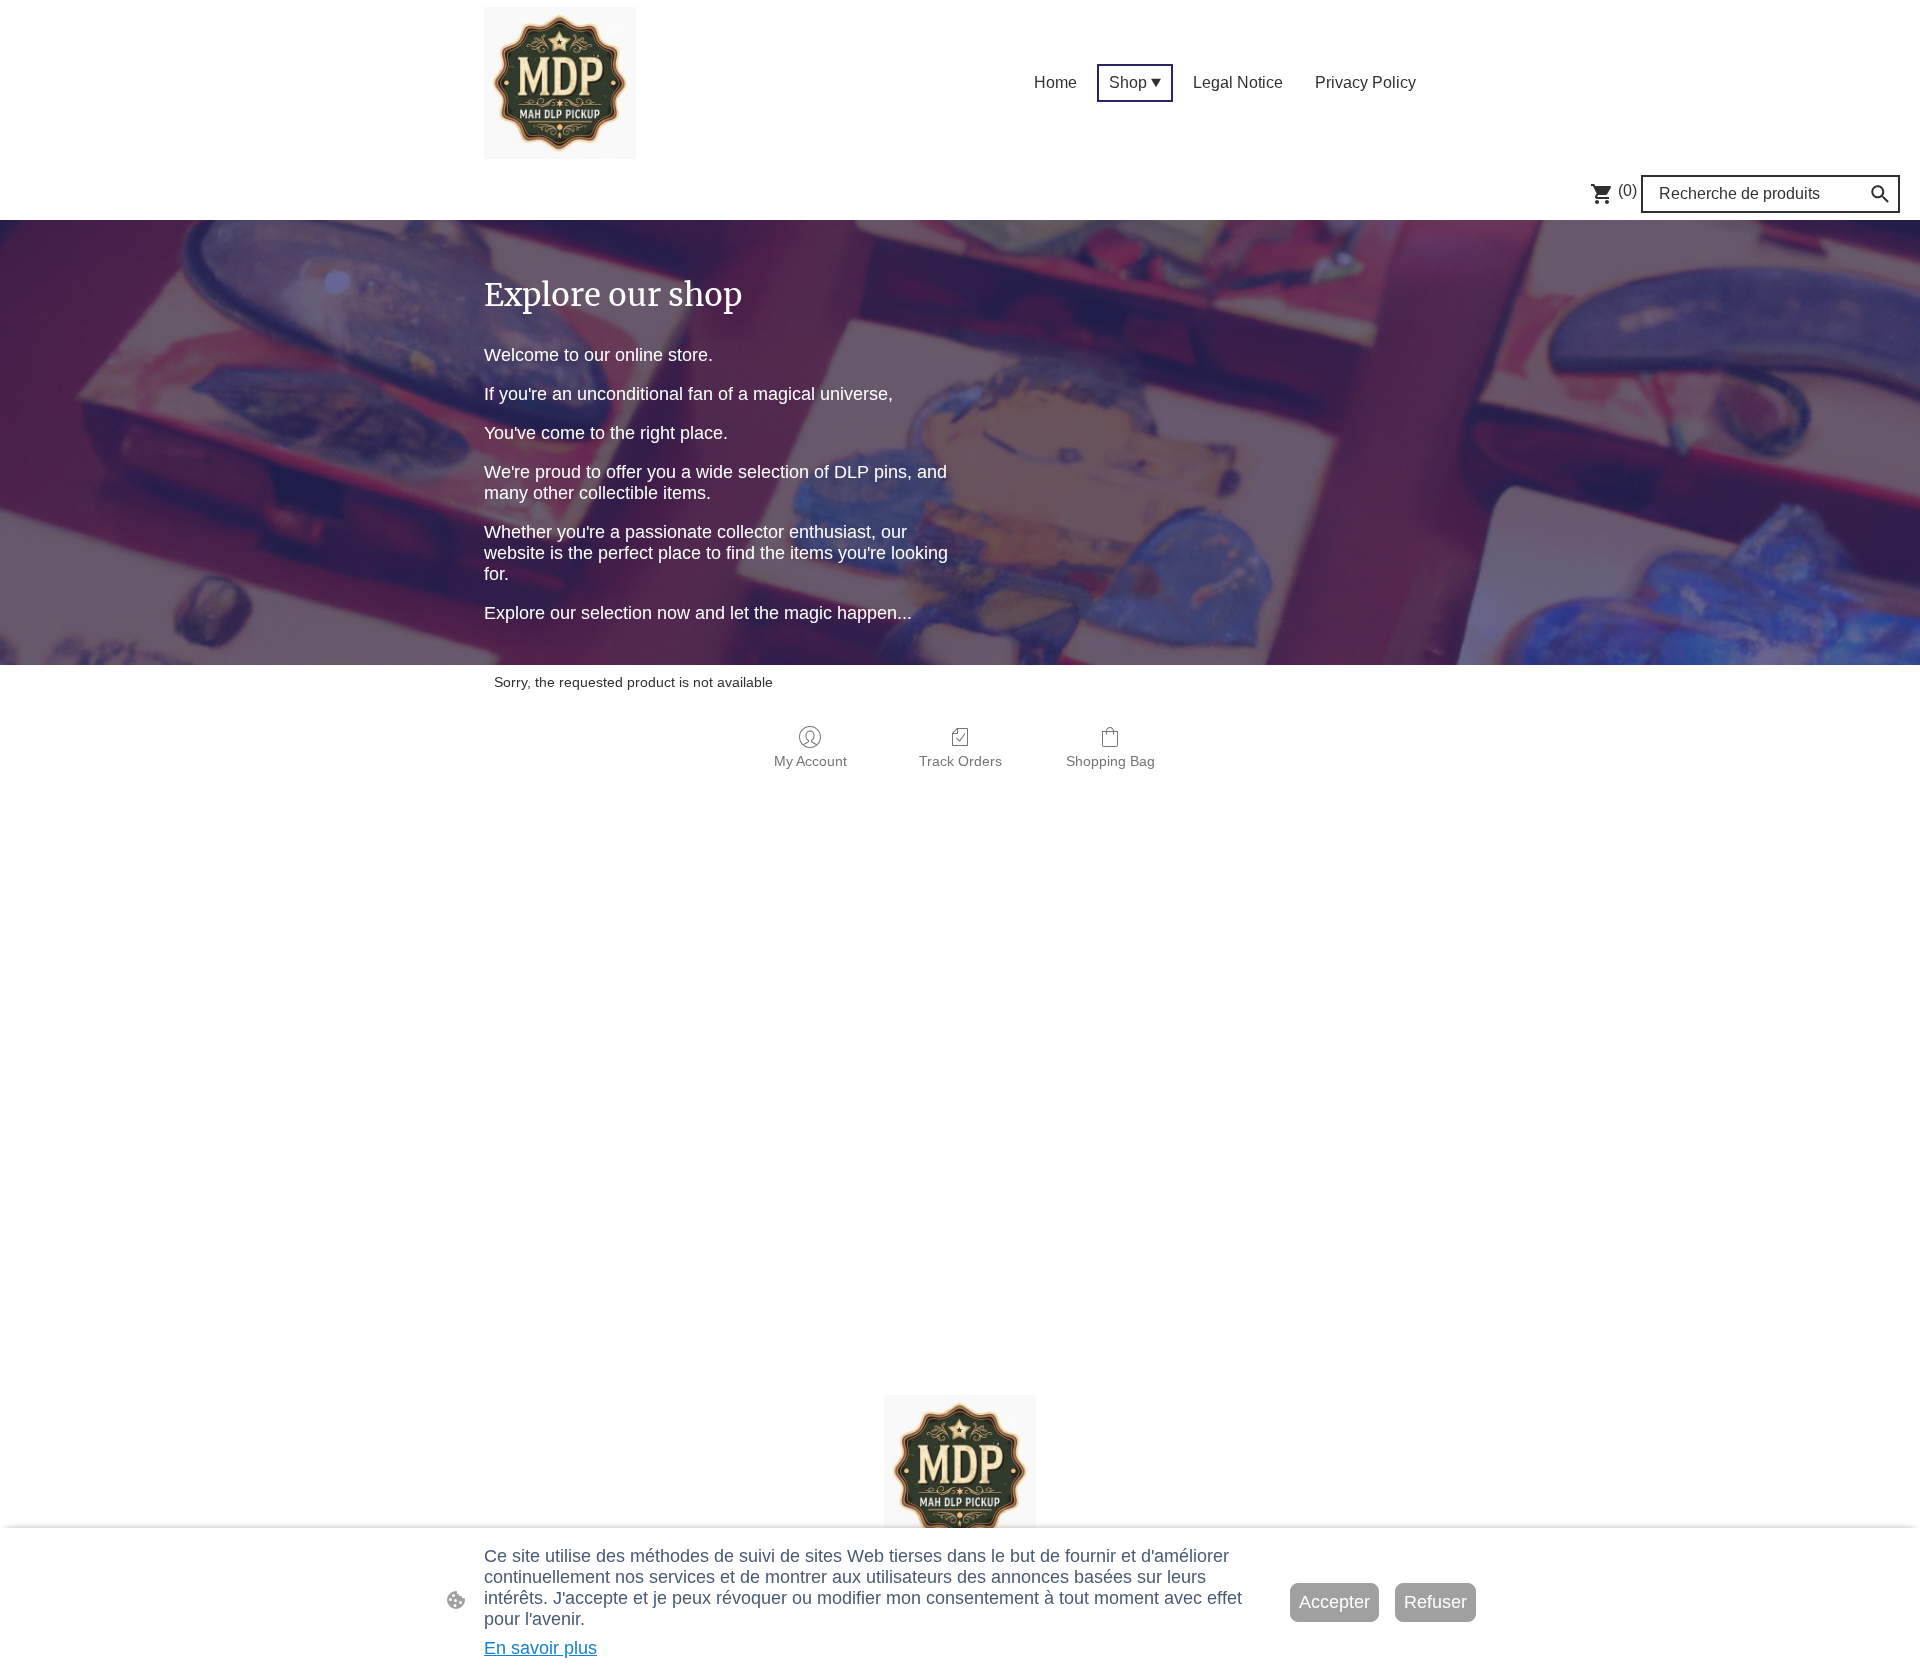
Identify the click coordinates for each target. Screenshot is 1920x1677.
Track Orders (960, 761)
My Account (810, 761)
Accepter (1334, 1602)
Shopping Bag (1110, 761)
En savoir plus (540, 1648)
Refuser (1435, 1602)
